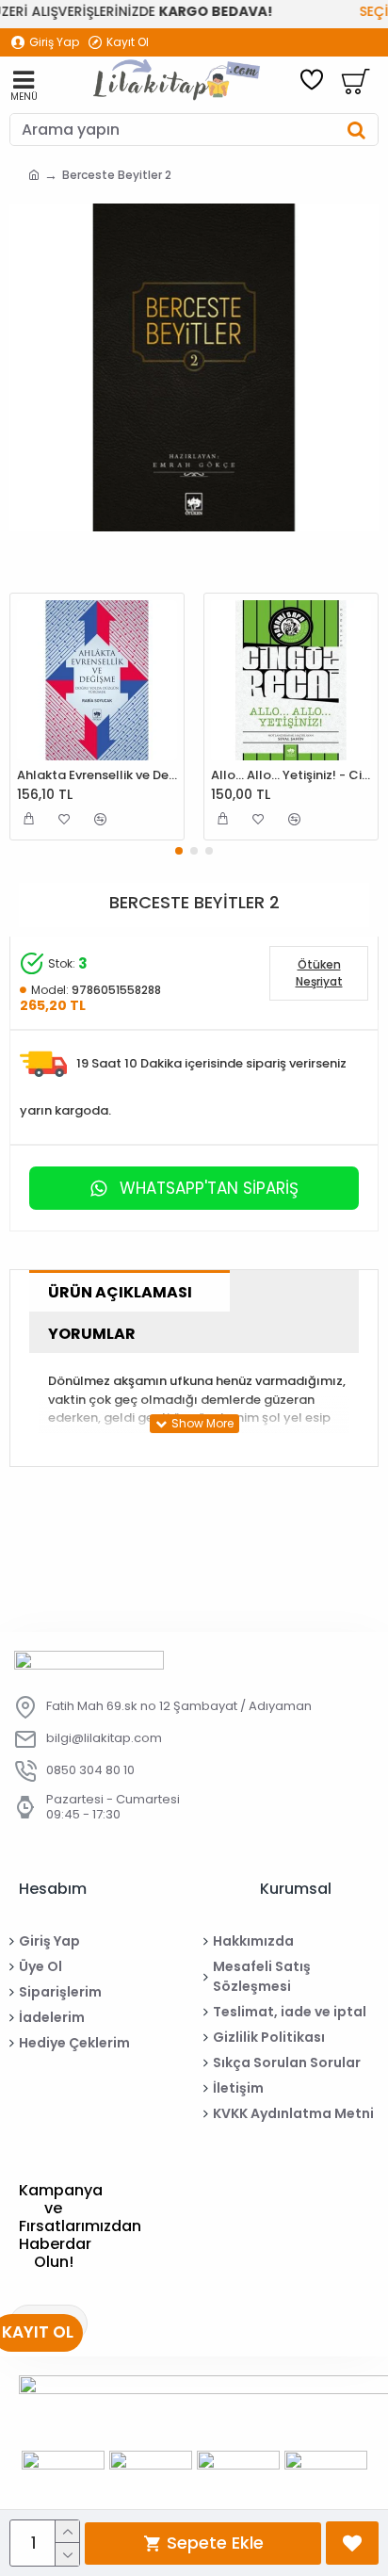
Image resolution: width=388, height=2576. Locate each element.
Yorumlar (92, 1334)
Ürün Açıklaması (120, 1292)
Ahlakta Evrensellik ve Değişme (97, 776)
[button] (179, 851)
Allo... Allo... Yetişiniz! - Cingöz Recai (291, 776)
